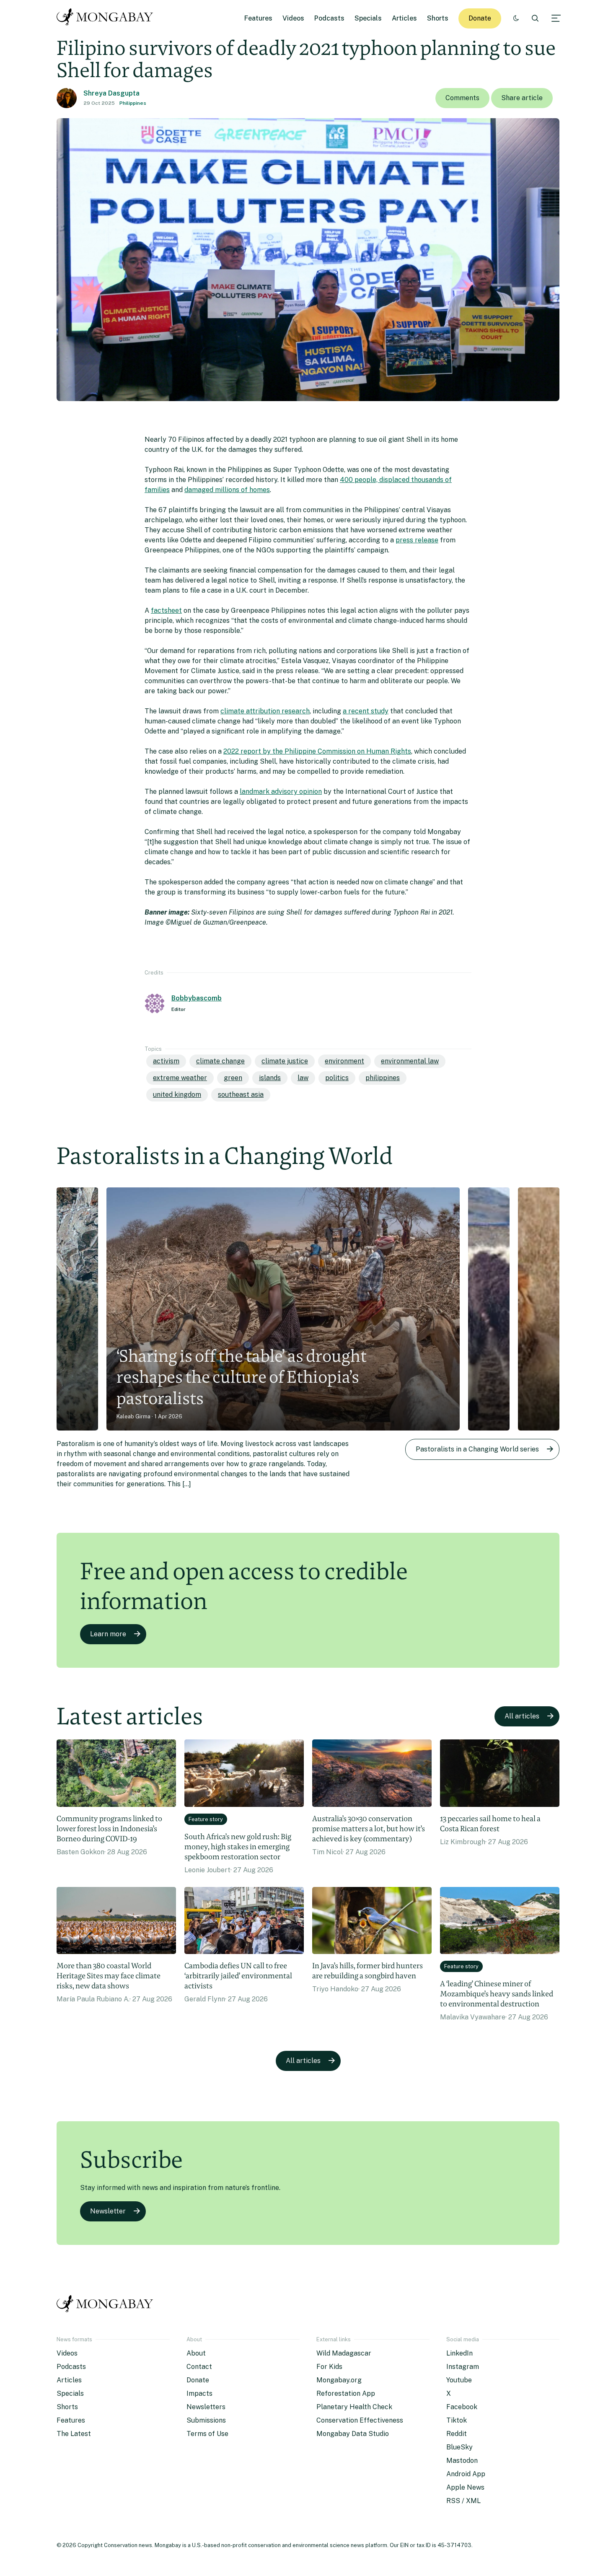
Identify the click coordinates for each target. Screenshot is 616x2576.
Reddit (457, 2434)
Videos (293, 18)
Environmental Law (410, 1061)
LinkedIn (459, 2353)
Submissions (206, 2420)
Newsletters (206, 2407)
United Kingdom (177, 1095)
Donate (480, 18)
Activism (166, 1061)
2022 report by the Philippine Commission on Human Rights (317, 751)
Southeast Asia (241, 1095)
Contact (199, 2367)
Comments (462, 98)
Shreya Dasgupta (111, 93)
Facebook (462, 2407)
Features (258, 18)
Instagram (463, 2367)
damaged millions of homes (227, 490)
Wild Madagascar (344, 2353)
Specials (368, 18)
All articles (522, 1716)
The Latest (74, 2434)
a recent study (366, 711)
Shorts (438, 18)
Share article (522, 98)
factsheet (166, 610)
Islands (270, 1078)
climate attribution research (265, 711)
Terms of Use (207, 2434)
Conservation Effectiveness (360, 2420)
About (196, 2353)
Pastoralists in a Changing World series (477, 1449)
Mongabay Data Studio (353, 2434)
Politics (337, 1078)
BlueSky (459, 2447)
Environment (344, 1061)
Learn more (108, 1634)
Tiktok (457, 2420)
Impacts (199, 2393)
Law (303, 1078)
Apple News (465, 2487)
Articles (404, 18)
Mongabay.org (339, 2380)
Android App (466, 2474)
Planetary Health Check (354, 2407)
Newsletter (108, 2211)
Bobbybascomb (197, 998)
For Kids (329, 2367)
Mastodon (462, 2461)
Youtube (459, 2380)
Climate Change (220, 1061)
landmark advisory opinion (281, 792)
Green (233, 1078)
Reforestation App (346, 2393)
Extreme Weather (180, 1078)
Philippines (133, 103)
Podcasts (329, 18)
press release (417, 540)
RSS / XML (463, 2501)
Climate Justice (285, 1061)
